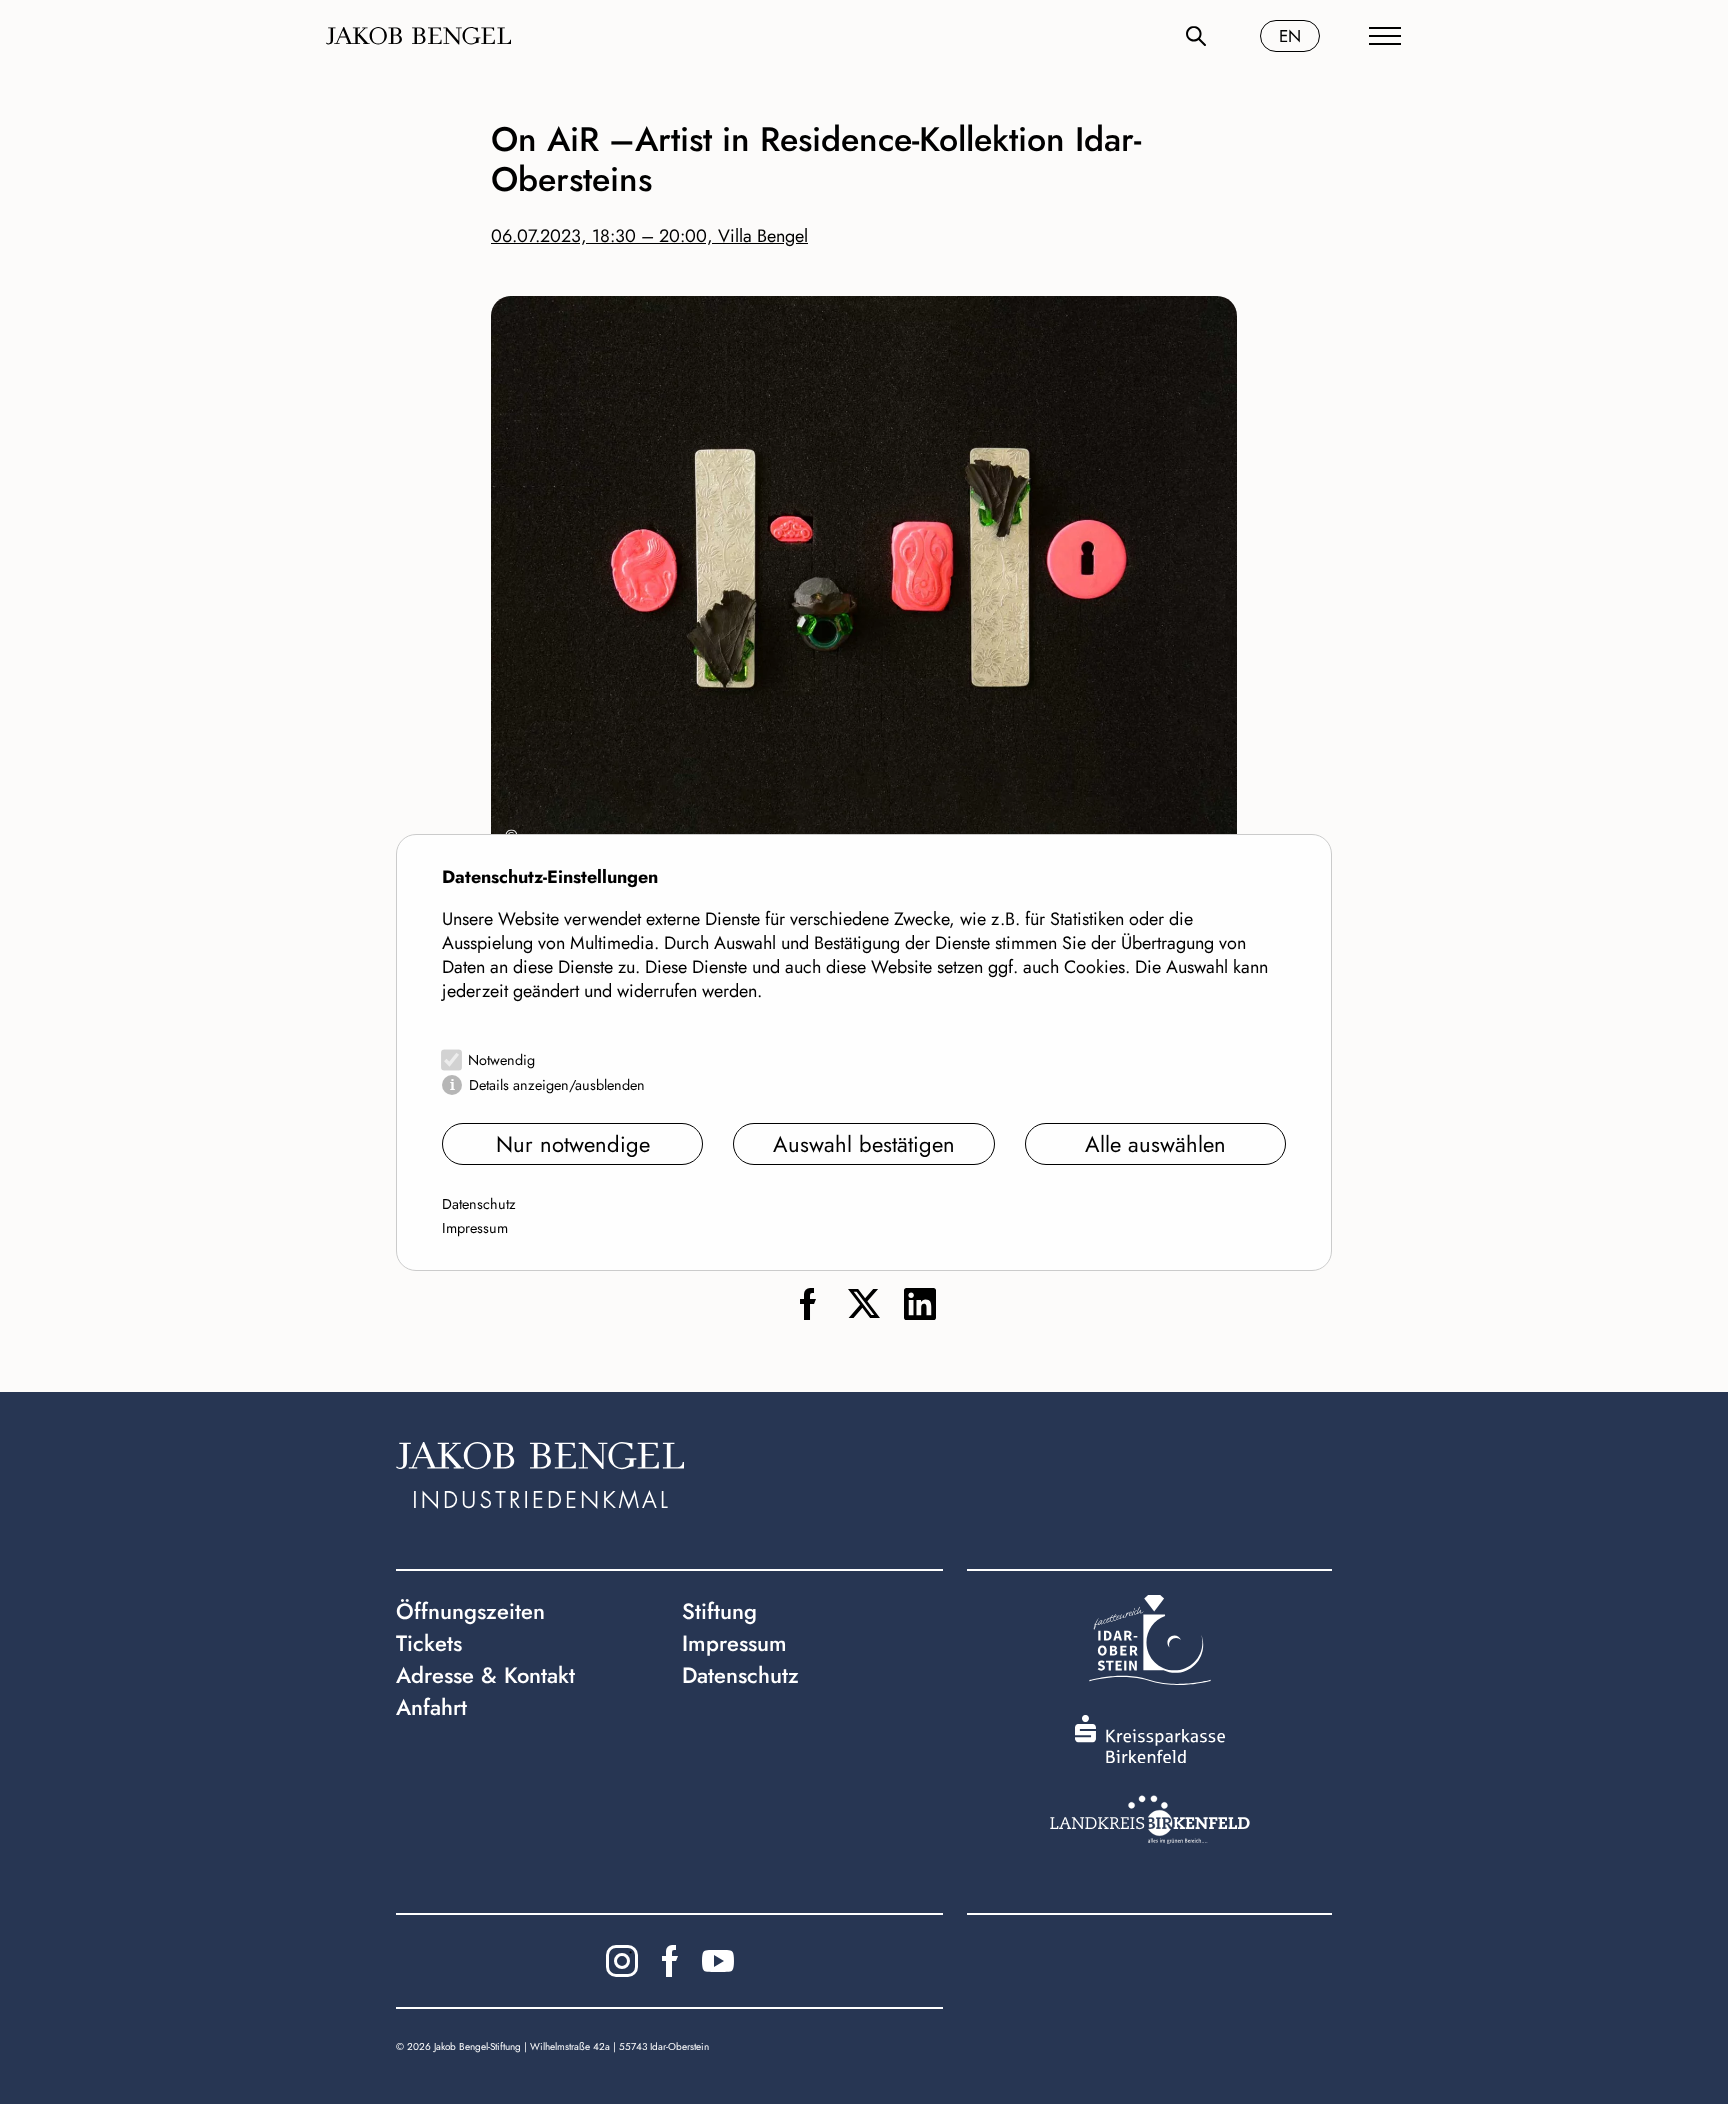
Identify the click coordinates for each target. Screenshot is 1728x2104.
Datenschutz (479, 1204)
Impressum (475, 1228)
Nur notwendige (573, 1144)
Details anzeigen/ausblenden (557, 1085)
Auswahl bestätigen (864, 1144)
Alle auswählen (1155, 1144)
